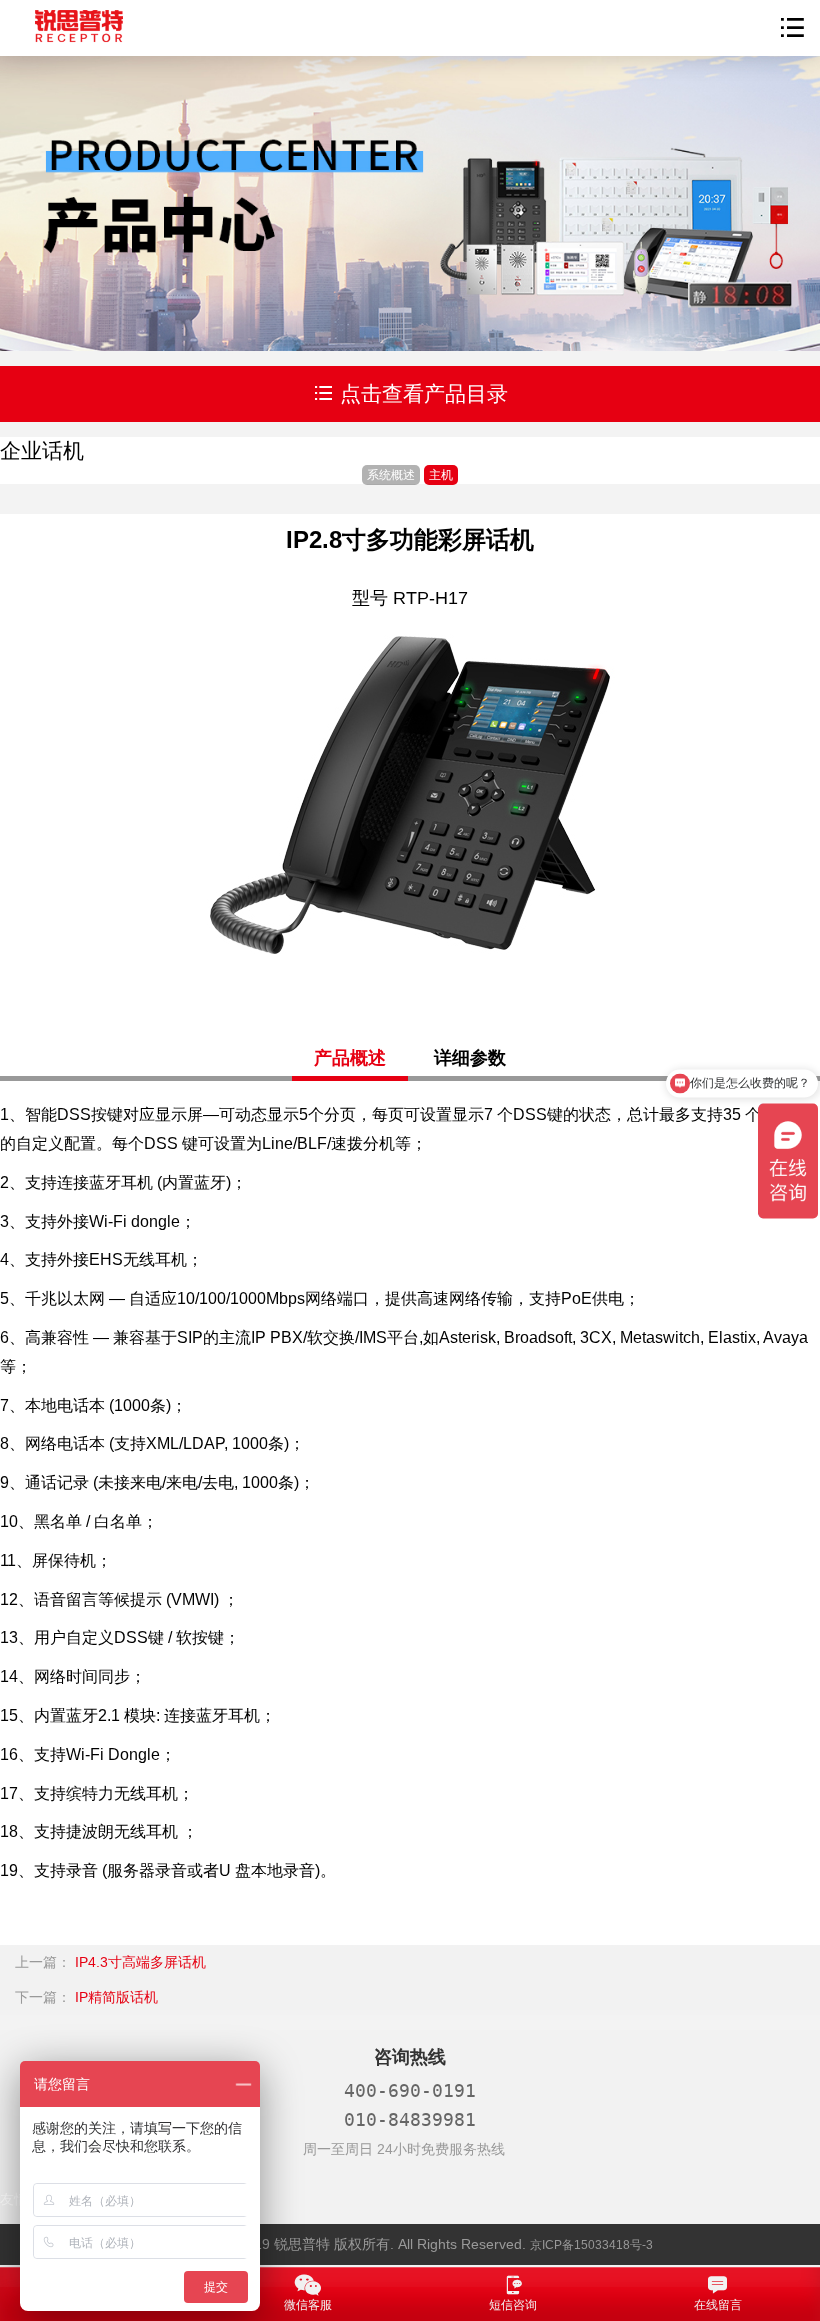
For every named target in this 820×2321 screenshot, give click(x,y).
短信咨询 (513, 2305)
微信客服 (308, 2305)
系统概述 (391, 475)
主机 (441, 475)
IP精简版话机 (116, 1997)
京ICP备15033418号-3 (591, 2245)
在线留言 (718, 2305)
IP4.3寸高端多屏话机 (140, 1962)
